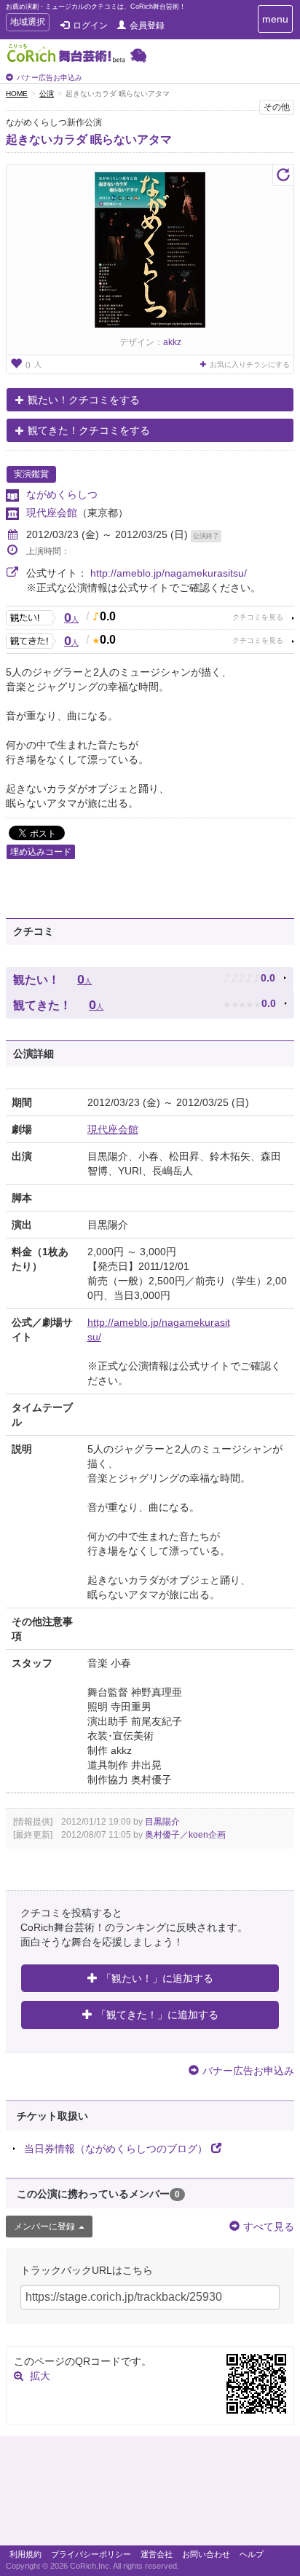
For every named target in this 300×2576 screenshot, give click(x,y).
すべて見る (269, 2227)
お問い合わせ (206, 2554)
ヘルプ (252, 2554)
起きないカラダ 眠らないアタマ (89, 139)
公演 (47, 94)
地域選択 (27, 24)
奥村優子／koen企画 (185, 1835)
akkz (172, 342)
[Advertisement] (150, 2494)
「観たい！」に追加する (157, 1978)
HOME (17, 94)
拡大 (40, 2376)
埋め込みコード (41, 852)
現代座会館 (52, 513)
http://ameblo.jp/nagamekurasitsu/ (169, 573)
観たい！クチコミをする (84, 400)
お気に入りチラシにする (250, 364)
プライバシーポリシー (91, 2554)
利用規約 (25, 2554)
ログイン (90, 25)
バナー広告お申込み (50, 78)
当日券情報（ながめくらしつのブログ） (116, 2149)
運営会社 (157, 2554)
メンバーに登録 (44, 2227)
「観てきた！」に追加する (157, 2015)
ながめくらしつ (62, 494)
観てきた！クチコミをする (89, 430)
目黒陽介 (162, 1822)
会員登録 (147, 25)
